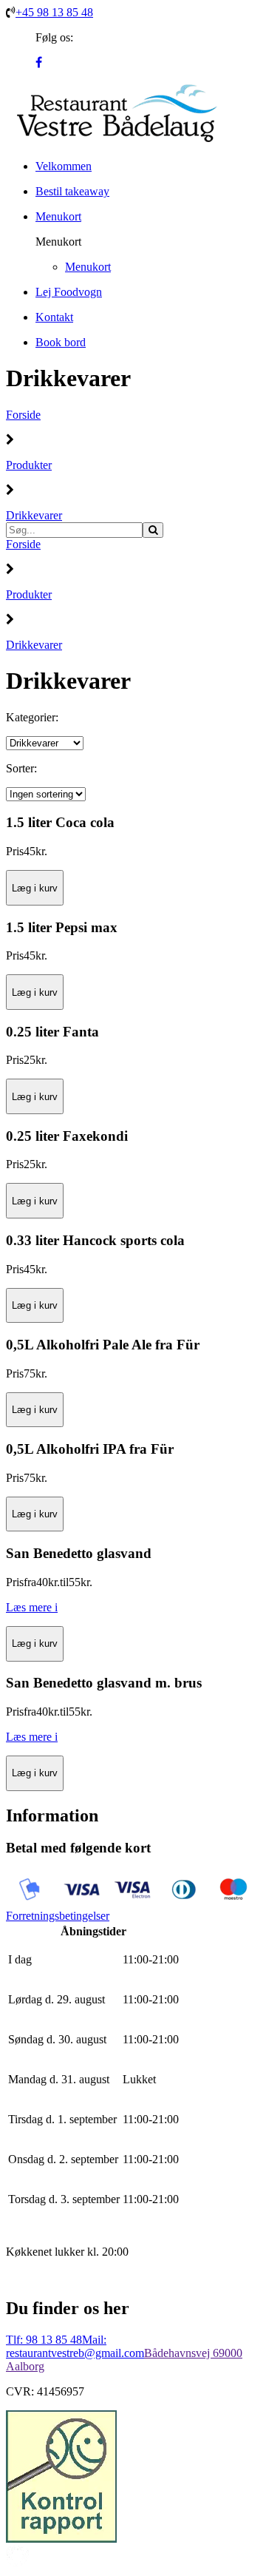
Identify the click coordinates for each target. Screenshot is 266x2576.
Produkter (29, 465)
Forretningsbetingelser (58, 1916)
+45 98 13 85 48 (54, 12)
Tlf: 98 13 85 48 (44, 2340)
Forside (23, 415)
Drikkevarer (34, 515)
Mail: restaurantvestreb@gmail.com (75, 2346)
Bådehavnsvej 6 (181, 2353)
